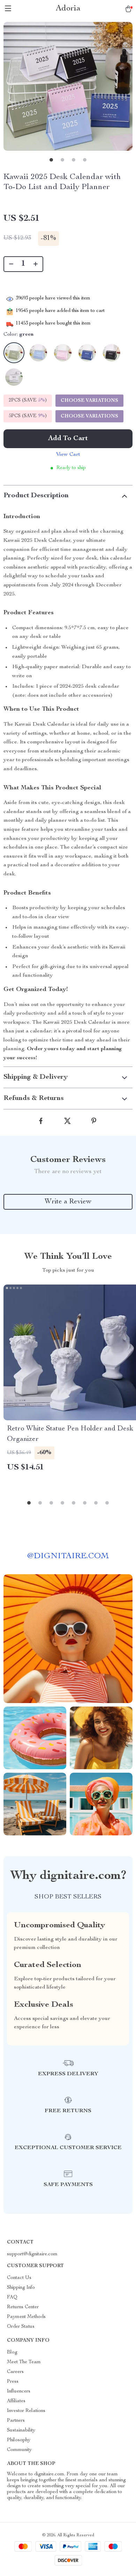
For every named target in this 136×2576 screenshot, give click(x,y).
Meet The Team (24, 2362)
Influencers (19, 2391)
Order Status (21, 2327)
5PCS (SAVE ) (28, 416)
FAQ (12, 2297)
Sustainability (21, 2430)
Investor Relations (26, 2411)
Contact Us (19, 2278)
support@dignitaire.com (32, 2254)
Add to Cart (68, 439)
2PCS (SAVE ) (28, 400)
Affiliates (16, 2401)
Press (13, 2382)
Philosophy (19, 2440)
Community (19, 2450)
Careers (15, 2372)
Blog (12, 2352)
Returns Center (23, 2307)
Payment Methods (26, 2317)
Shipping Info (21, 2288)
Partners (16, 2421)
